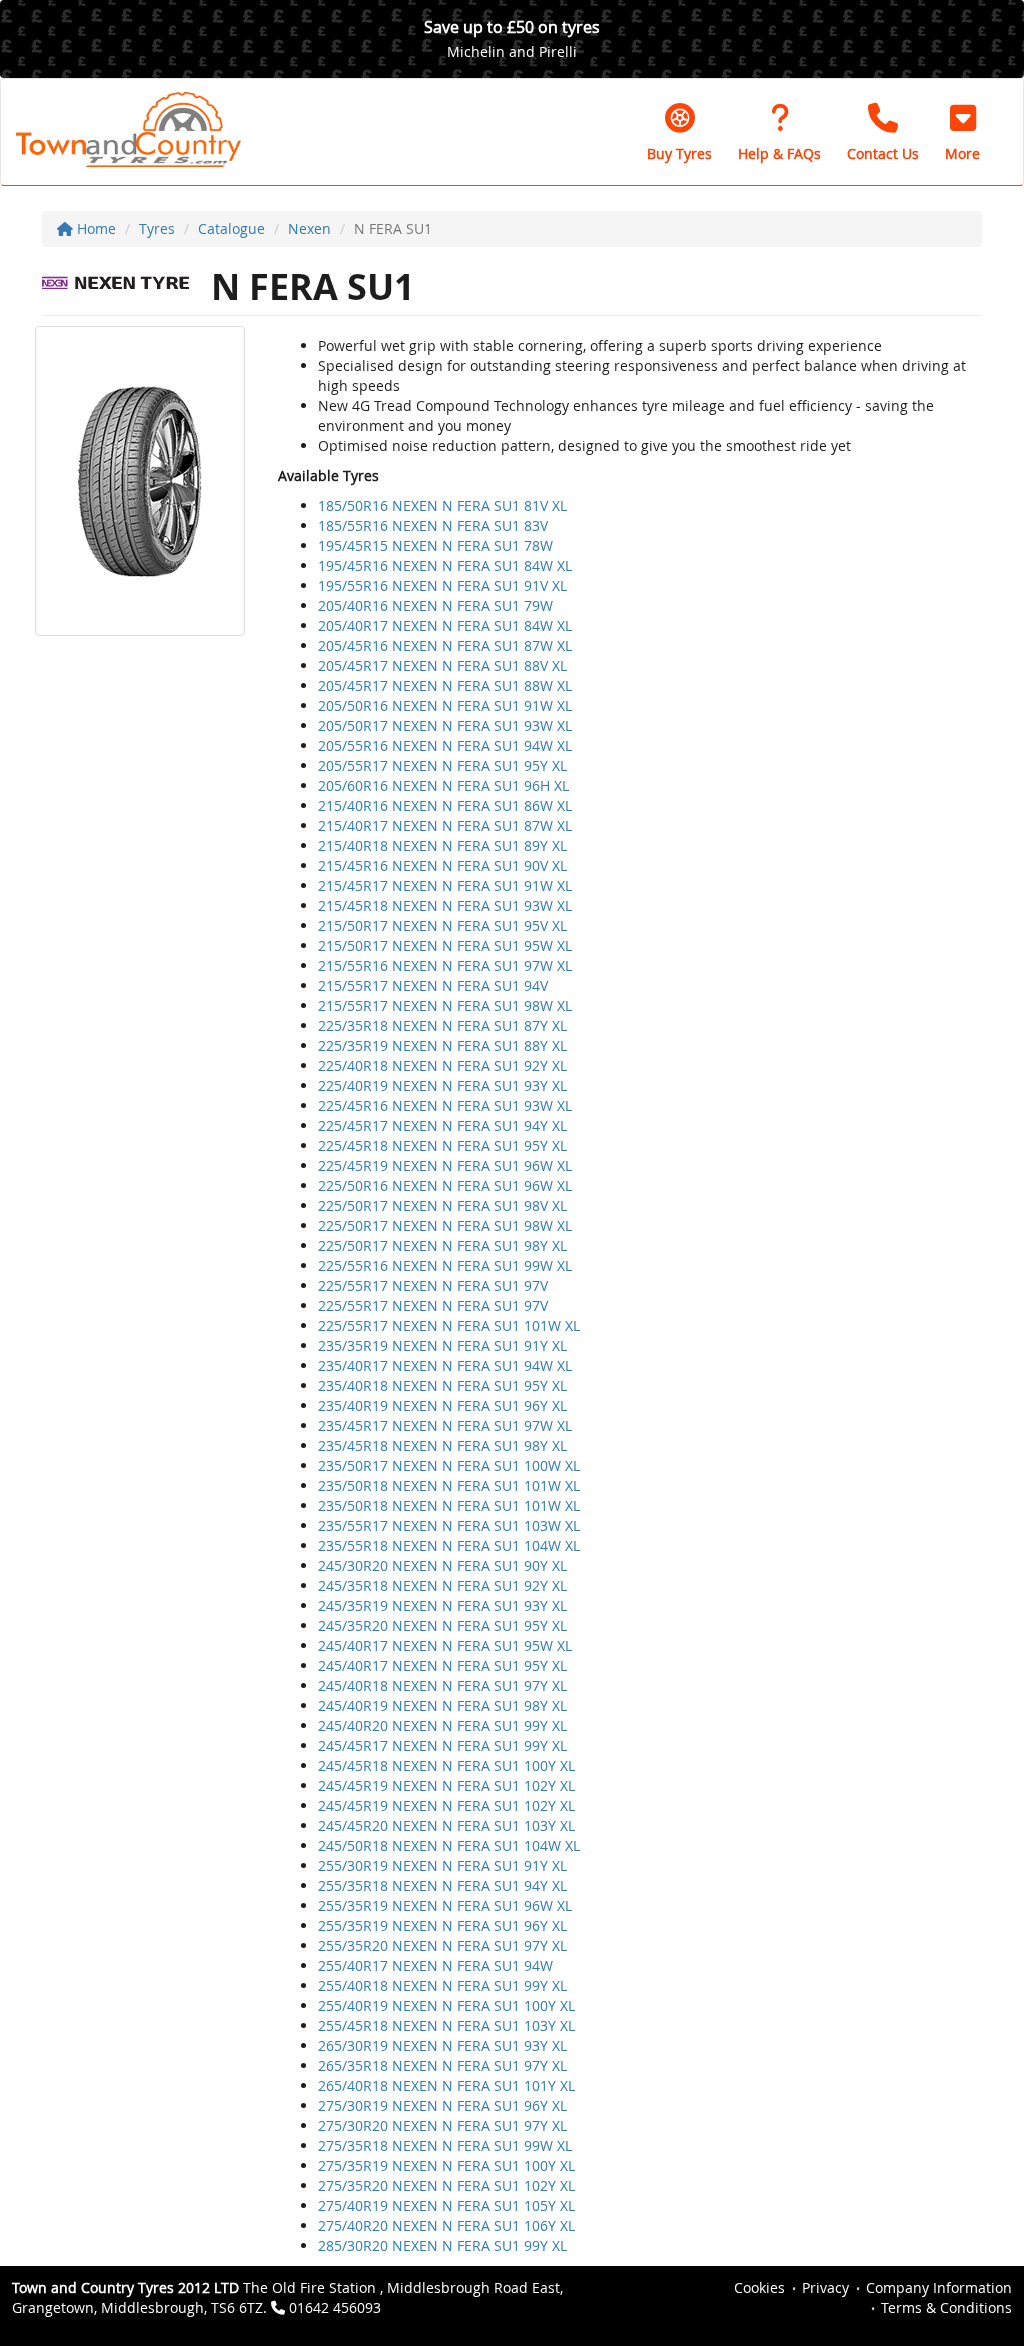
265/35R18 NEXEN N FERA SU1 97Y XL (442, 2065)
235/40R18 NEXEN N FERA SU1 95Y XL (442, 1385)
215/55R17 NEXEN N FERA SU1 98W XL (445, 1005)
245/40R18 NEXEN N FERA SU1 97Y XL (442, 1685)
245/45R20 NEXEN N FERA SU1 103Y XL (446, 1825)
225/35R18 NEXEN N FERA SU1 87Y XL (442, 1025)
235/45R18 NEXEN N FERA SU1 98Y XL (442, 1445)
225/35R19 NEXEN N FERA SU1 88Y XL (442, 1045)
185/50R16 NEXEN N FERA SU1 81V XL (442, 505)
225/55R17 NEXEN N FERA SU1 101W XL (449, 1325)
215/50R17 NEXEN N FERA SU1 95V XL (442, 925)
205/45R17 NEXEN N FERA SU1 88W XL (445, 685)
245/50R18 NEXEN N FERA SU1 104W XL (449, 1845)
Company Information (939, 2287)
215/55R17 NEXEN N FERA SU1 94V (433, 985)
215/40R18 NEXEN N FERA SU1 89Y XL (442, 845)
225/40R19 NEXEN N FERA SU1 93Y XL (442, 1085)
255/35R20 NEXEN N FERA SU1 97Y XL (442, 1945)
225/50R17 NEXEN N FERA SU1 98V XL (442, 1205)
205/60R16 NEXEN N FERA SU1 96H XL (443, 785)
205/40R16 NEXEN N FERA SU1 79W (435, 605)
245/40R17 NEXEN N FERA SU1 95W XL (445, 1645)
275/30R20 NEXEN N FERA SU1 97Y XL (442, 2125)
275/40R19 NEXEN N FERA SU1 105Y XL (446, 2205)
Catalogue (231, 228)
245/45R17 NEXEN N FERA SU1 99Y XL (442, 1745)
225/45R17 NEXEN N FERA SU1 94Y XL (442, 1125)
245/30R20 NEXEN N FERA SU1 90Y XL (442, 1565)
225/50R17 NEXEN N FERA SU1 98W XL (445, 1225)
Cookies (759, 2287)
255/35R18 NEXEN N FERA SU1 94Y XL (442, 1885)
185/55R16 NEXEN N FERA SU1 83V (433, 525)
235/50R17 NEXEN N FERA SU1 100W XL (449, 1465)
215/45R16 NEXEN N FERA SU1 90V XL (442, 865)
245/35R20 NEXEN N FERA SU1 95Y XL (442, 1625)
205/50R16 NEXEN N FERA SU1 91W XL (445, 705)
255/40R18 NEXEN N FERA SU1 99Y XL (442, 1985)
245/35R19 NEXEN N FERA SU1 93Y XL (442, 1605)
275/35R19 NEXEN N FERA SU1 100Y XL (446, 2165)
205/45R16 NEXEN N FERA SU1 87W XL (445, 645)
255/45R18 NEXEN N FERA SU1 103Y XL (446, 2025)
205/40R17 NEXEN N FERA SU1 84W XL (445, 625)
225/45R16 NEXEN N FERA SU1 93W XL (445, 1105)
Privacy (825, 2287)
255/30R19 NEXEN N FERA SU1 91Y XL (442, 1865)
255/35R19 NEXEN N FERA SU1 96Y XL (442, 1925)
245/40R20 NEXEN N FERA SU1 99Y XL (442, 1725)
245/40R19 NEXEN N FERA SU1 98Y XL (442, 1705)
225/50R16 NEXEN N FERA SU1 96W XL (445, 1185)
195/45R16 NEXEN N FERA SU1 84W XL (445, 565)
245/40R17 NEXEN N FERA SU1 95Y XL (442, 1665)
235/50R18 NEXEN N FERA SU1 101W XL (449, 1485)
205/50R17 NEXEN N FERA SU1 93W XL (445, 725)
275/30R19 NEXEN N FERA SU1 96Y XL (442, 2105)
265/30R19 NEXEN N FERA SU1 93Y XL (442, 2045)
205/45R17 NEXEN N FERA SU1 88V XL (442, 665)
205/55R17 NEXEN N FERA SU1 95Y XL (442, 765)
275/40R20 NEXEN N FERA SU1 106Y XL (446, 2225)
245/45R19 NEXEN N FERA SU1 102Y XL (446, 1785)
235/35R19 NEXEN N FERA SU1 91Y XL (442, 1345)
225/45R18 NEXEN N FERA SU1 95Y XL (442, 1145)
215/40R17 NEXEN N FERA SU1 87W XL (445, 825)
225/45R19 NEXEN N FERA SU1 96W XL (445, 1165)
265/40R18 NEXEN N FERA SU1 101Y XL (446, 2085)
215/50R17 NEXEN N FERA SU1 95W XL (445, 945)
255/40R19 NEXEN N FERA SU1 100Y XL (446, 2005)
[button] (962, 132)
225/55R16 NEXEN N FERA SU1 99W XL (445, 1265)
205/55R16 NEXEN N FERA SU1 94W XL (445, 745)
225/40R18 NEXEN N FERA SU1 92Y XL (442, 1065)
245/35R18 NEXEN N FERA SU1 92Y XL (442, 1585)
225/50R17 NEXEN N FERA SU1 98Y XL (442, 1245)
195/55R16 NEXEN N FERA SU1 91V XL (442, 585)
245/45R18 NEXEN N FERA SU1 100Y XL (446, 1765)
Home (94, 228)
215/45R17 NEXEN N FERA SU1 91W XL (445, 885)
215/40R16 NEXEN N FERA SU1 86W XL (445, 805)
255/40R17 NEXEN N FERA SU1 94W (435, 1965)
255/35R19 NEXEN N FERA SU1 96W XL (445, 1905)
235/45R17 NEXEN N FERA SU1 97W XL (445, 1425)
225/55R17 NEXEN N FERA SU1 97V (433, 1285)
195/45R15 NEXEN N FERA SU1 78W (435, 545)
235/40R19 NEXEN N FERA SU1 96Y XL (442, 1405)
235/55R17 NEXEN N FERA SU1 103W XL (449, 1525)
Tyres (157, 228)
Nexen (309, 228)
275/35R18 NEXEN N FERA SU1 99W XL (445, 2145)
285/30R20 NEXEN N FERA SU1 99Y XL (442, 2245)
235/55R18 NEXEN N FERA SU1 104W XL (449, 1545)
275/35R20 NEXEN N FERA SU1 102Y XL (446, 2185)
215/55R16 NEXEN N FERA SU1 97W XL (445, 965)
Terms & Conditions (946, 2307)
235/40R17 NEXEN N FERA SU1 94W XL (445, 1365)
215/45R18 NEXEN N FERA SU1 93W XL (445, 905)
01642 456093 (335, 2307)
